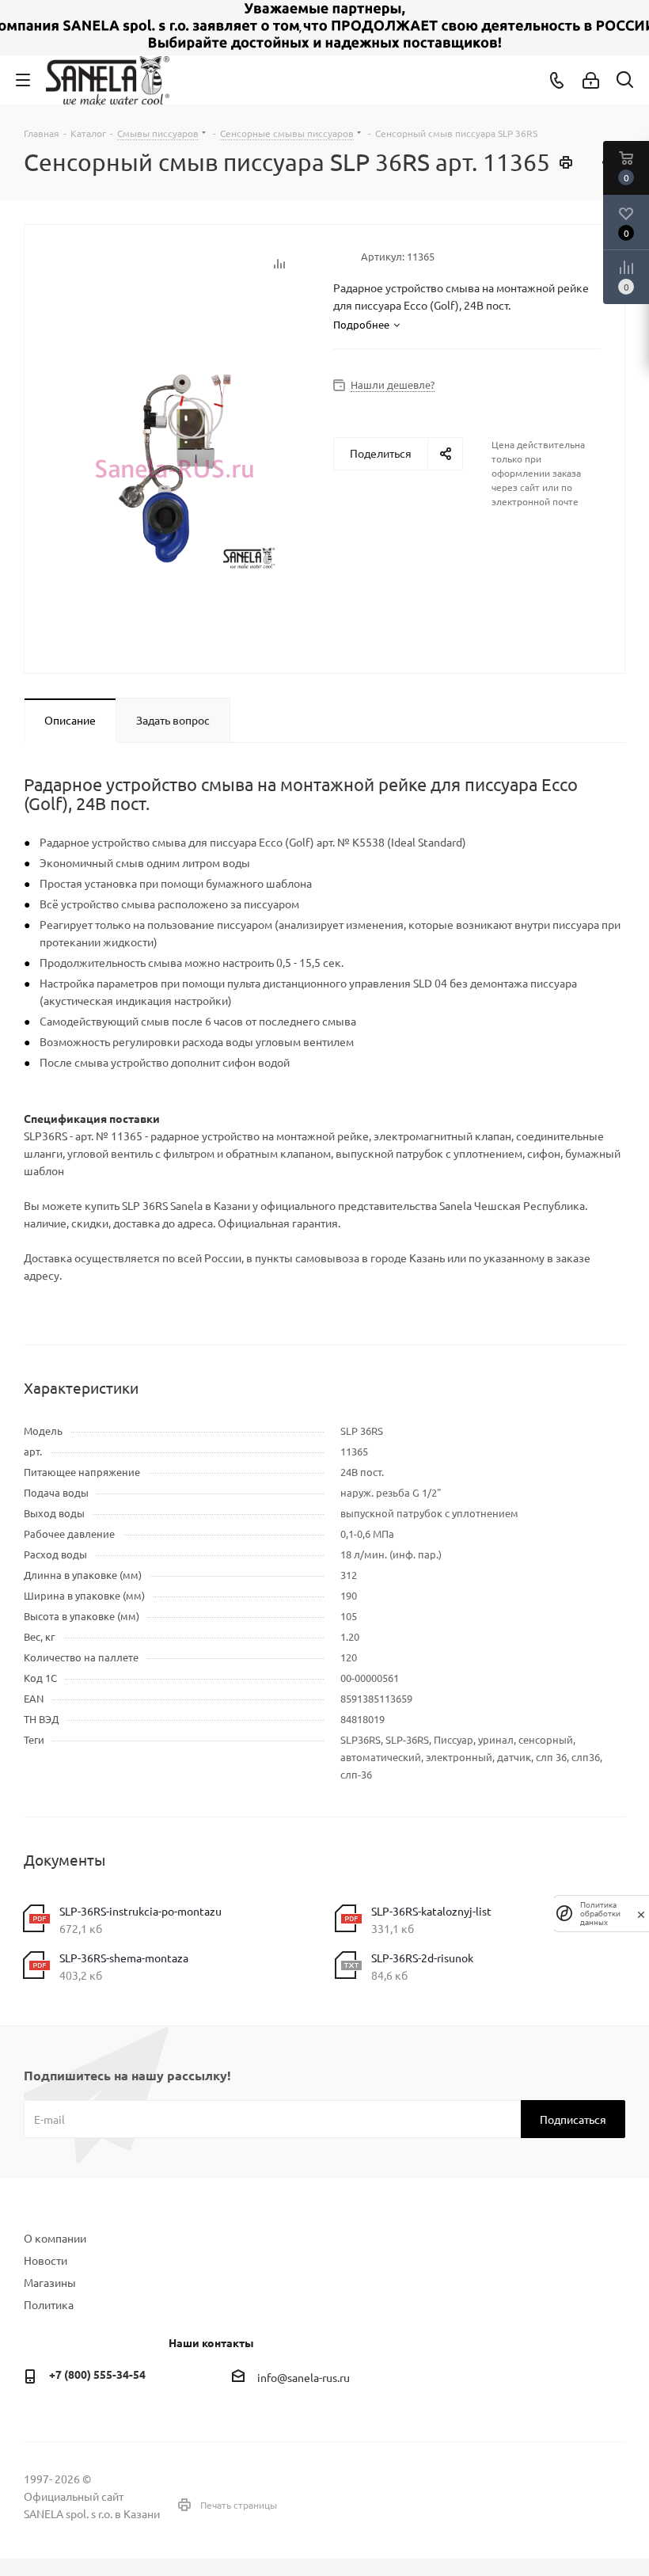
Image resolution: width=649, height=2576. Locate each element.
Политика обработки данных (600, 1914)
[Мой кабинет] (591, 80)
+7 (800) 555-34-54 (97, 2374)
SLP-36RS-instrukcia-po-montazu (140, 1911)
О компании (55, 2238)
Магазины (50, 2282)
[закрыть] (641, 1913)
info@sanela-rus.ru (304, 2377)
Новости (46, 2260)
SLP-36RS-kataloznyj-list (431, 1911)
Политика (49, 2304)
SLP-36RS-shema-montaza (124, 1958)
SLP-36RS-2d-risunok (422, 1958)
